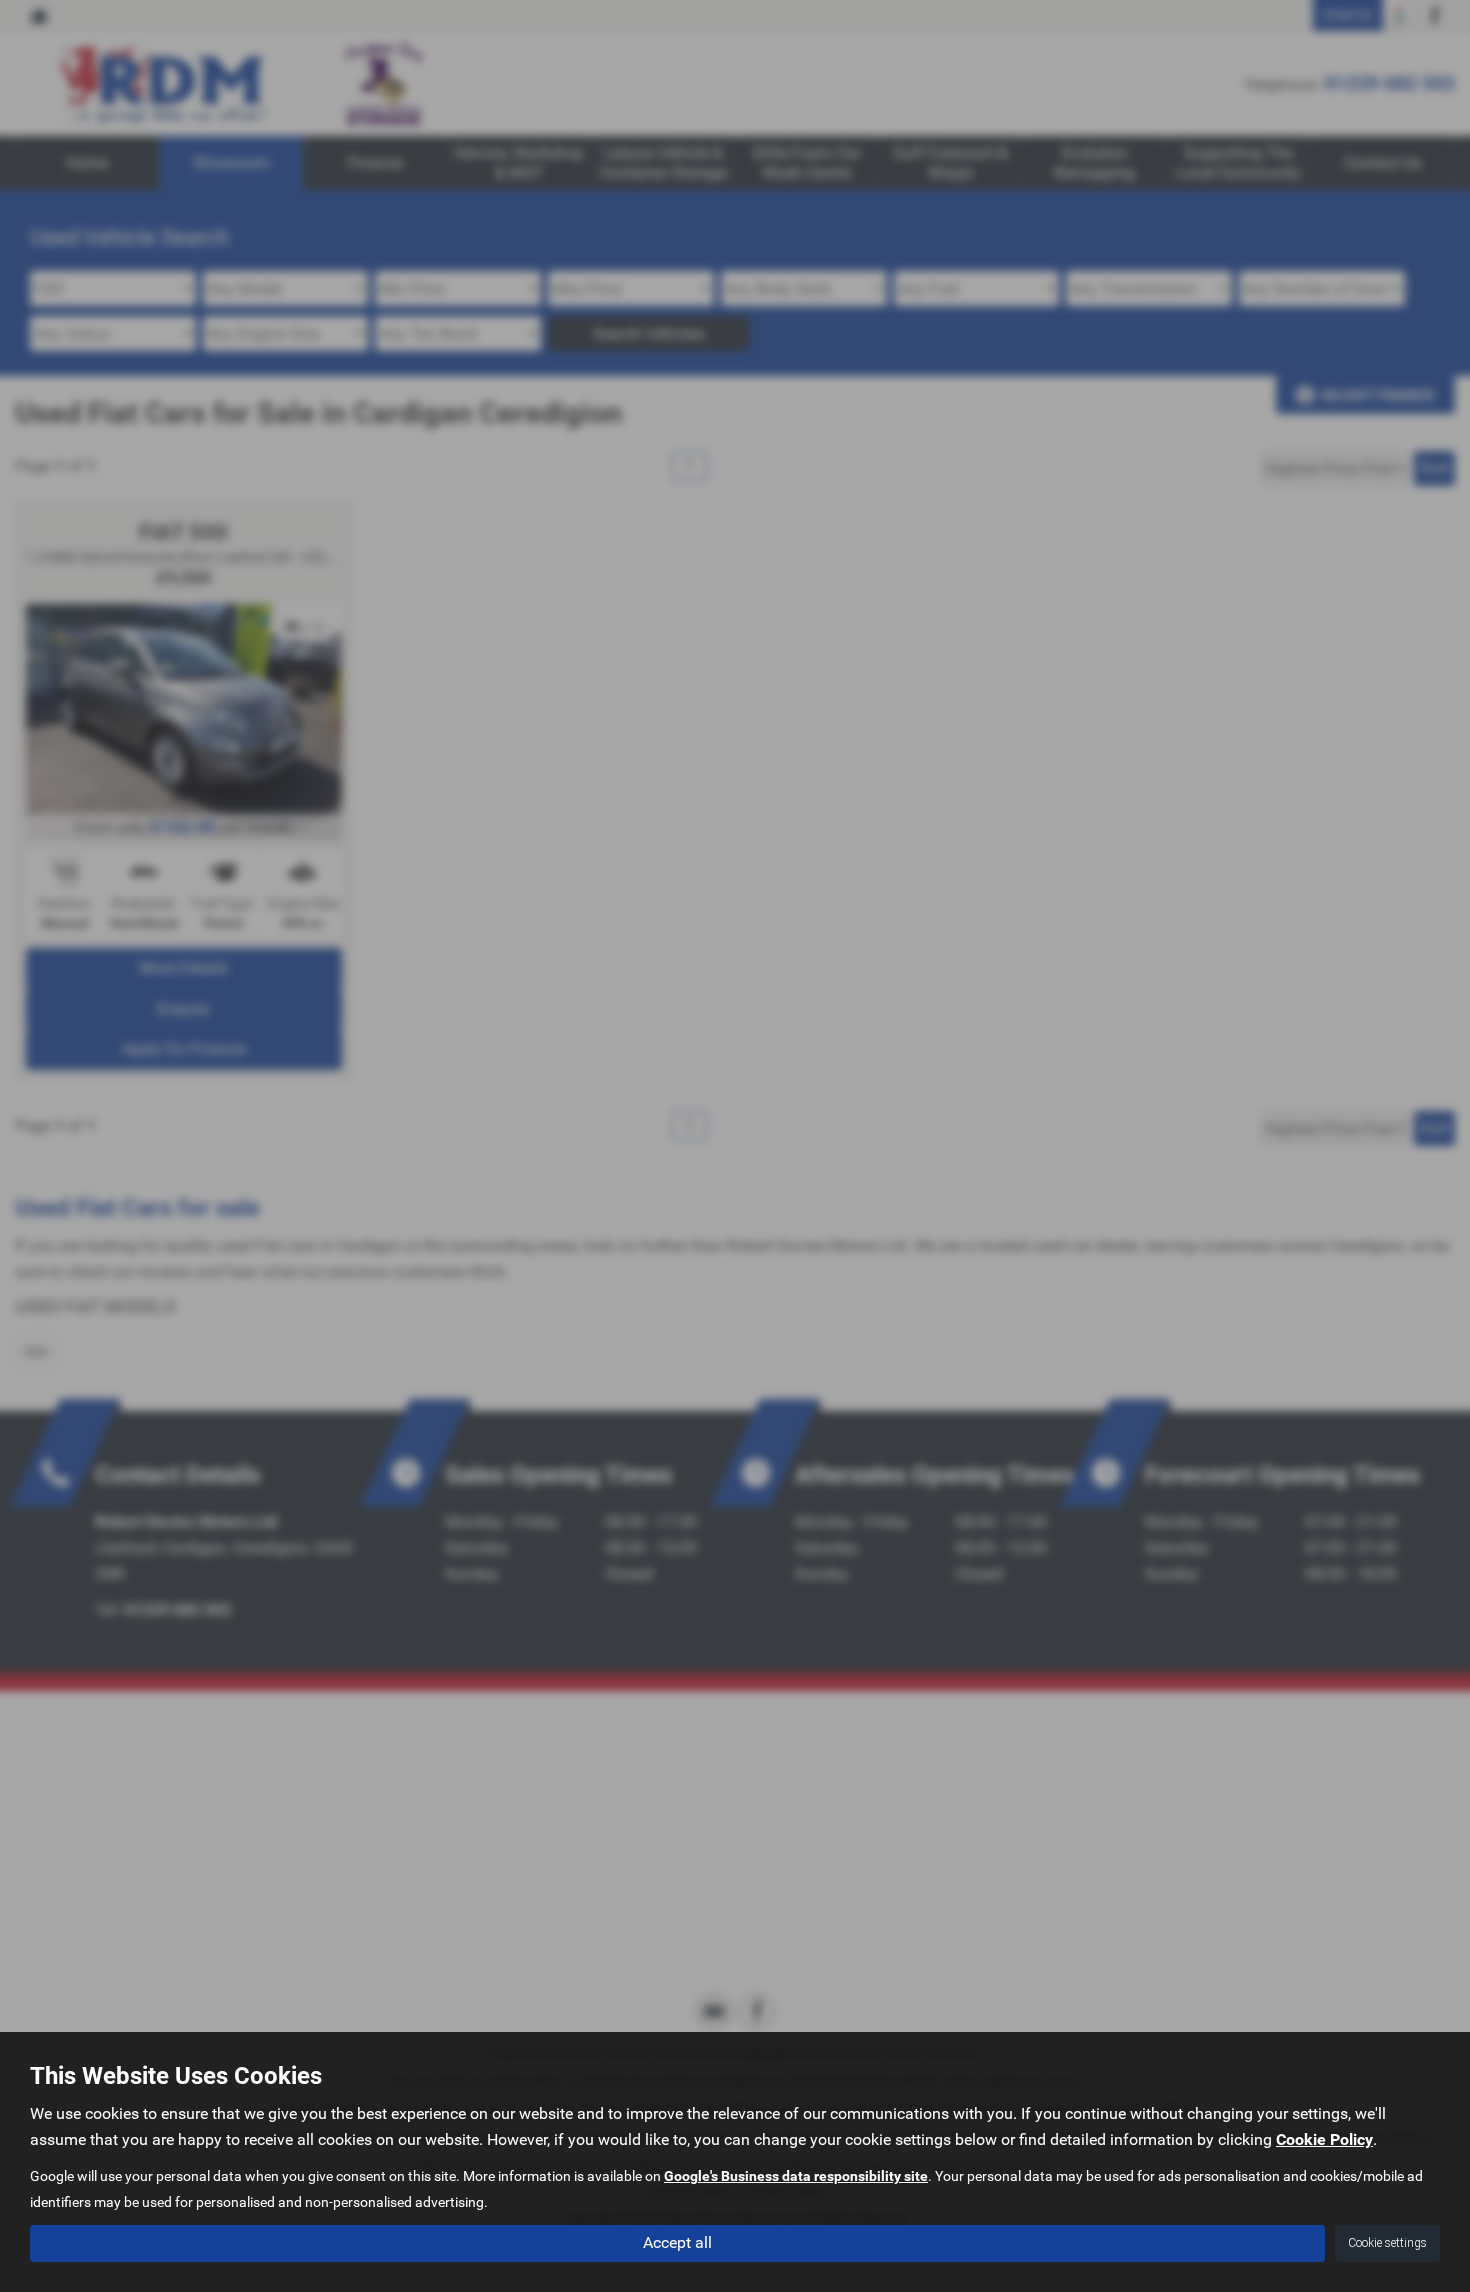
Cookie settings (1387, 2243)
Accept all (677, 2242)
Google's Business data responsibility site (796, 2176)
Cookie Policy (1324, 2139)
